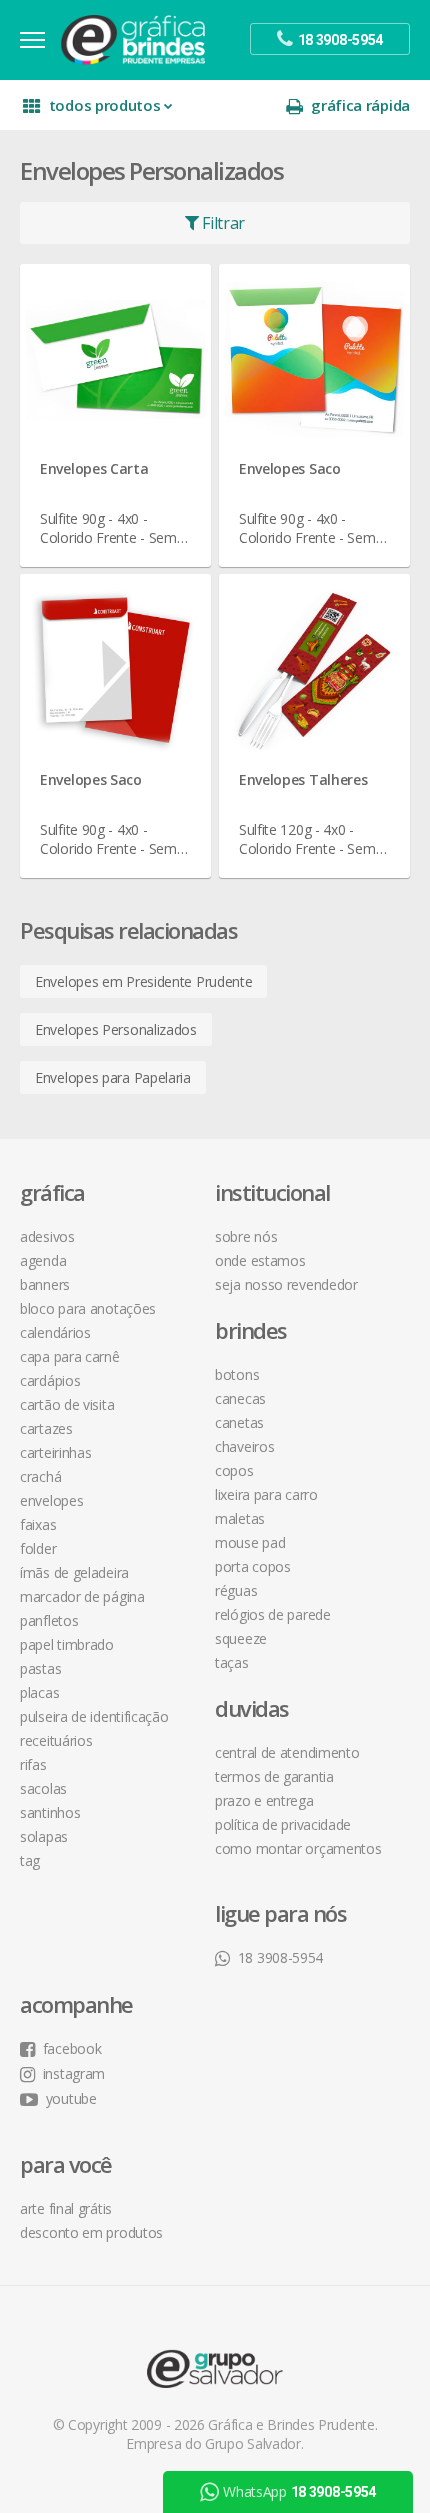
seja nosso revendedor (286, 1284)
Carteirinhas (55, 1452)
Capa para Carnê (70, 1356)
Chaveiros (244, 1446)
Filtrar (222, 223)
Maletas (240, 1518)
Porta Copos (253, 1566)
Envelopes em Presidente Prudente (143, 981)
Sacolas (43, 1788)
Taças (232, 1662)
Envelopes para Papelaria (113, 1077)
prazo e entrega (264, 1800)
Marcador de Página (82, 1596)
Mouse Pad (250, 1542)
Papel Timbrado (67, 1644)
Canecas (240, 1398)
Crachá (40, 1476)
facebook (72, 2048)
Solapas (44, 1836)
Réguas (236, 1590)
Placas (39, 1692)
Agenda (43, 1260)
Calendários (55, 1332)
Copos (234, 1470)
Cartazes (46, 1428)
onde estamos (260, 1260)
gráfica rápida (360, 105)
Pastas (40, 1668)
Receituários (56, 1740)
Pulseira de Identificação (94, 1716)
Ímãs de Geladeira (74, 1572)
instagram (74, 2073)
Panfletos (49, 1620)
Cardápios (50, 1380)
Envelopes (51, 1500)
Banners (45, 1284)
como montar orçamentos (298, 1848)
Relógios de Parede (273, 1614)
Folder (38, 1548)
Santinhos (50, 1812)
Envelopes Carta (94, 468)
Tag (30, 1860)
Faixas (38, 1524)
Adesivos (47, 1236)
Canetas (239, 1422)
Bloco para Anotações (88, 1308)
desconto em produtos (91, 2232)
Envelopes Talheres (303, 779)
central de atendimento (287, 1752)
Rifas (33, 1764)
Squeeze (241, 1638)
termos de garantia (274, 1776)
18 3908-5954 (280, 1957)
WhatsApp (299, 2491)
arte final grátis (66, 2208)
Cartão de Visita (67, 1404)
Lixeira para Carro (266, 1494)
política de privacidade (283, 1824)
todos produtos (105, 105)
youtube (71, 2098)
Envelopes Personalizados (116, 1029)
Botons (237, 1374)
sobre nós (246, 1236)
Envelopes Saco (290, 468)
